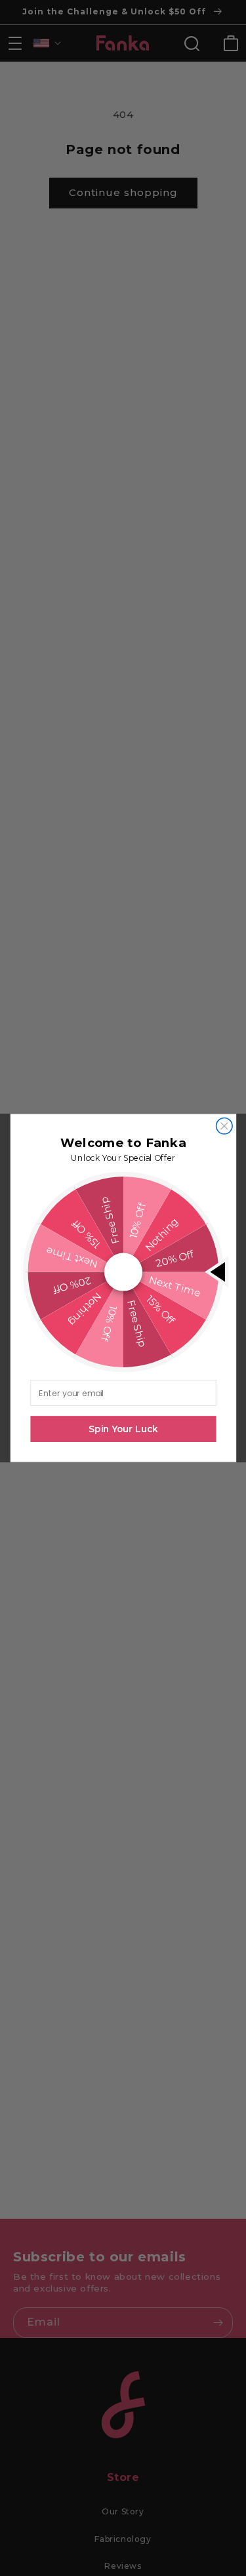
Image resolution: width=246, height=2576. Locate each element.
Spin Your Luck (123, 1429)
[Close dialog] (224, 1126)
